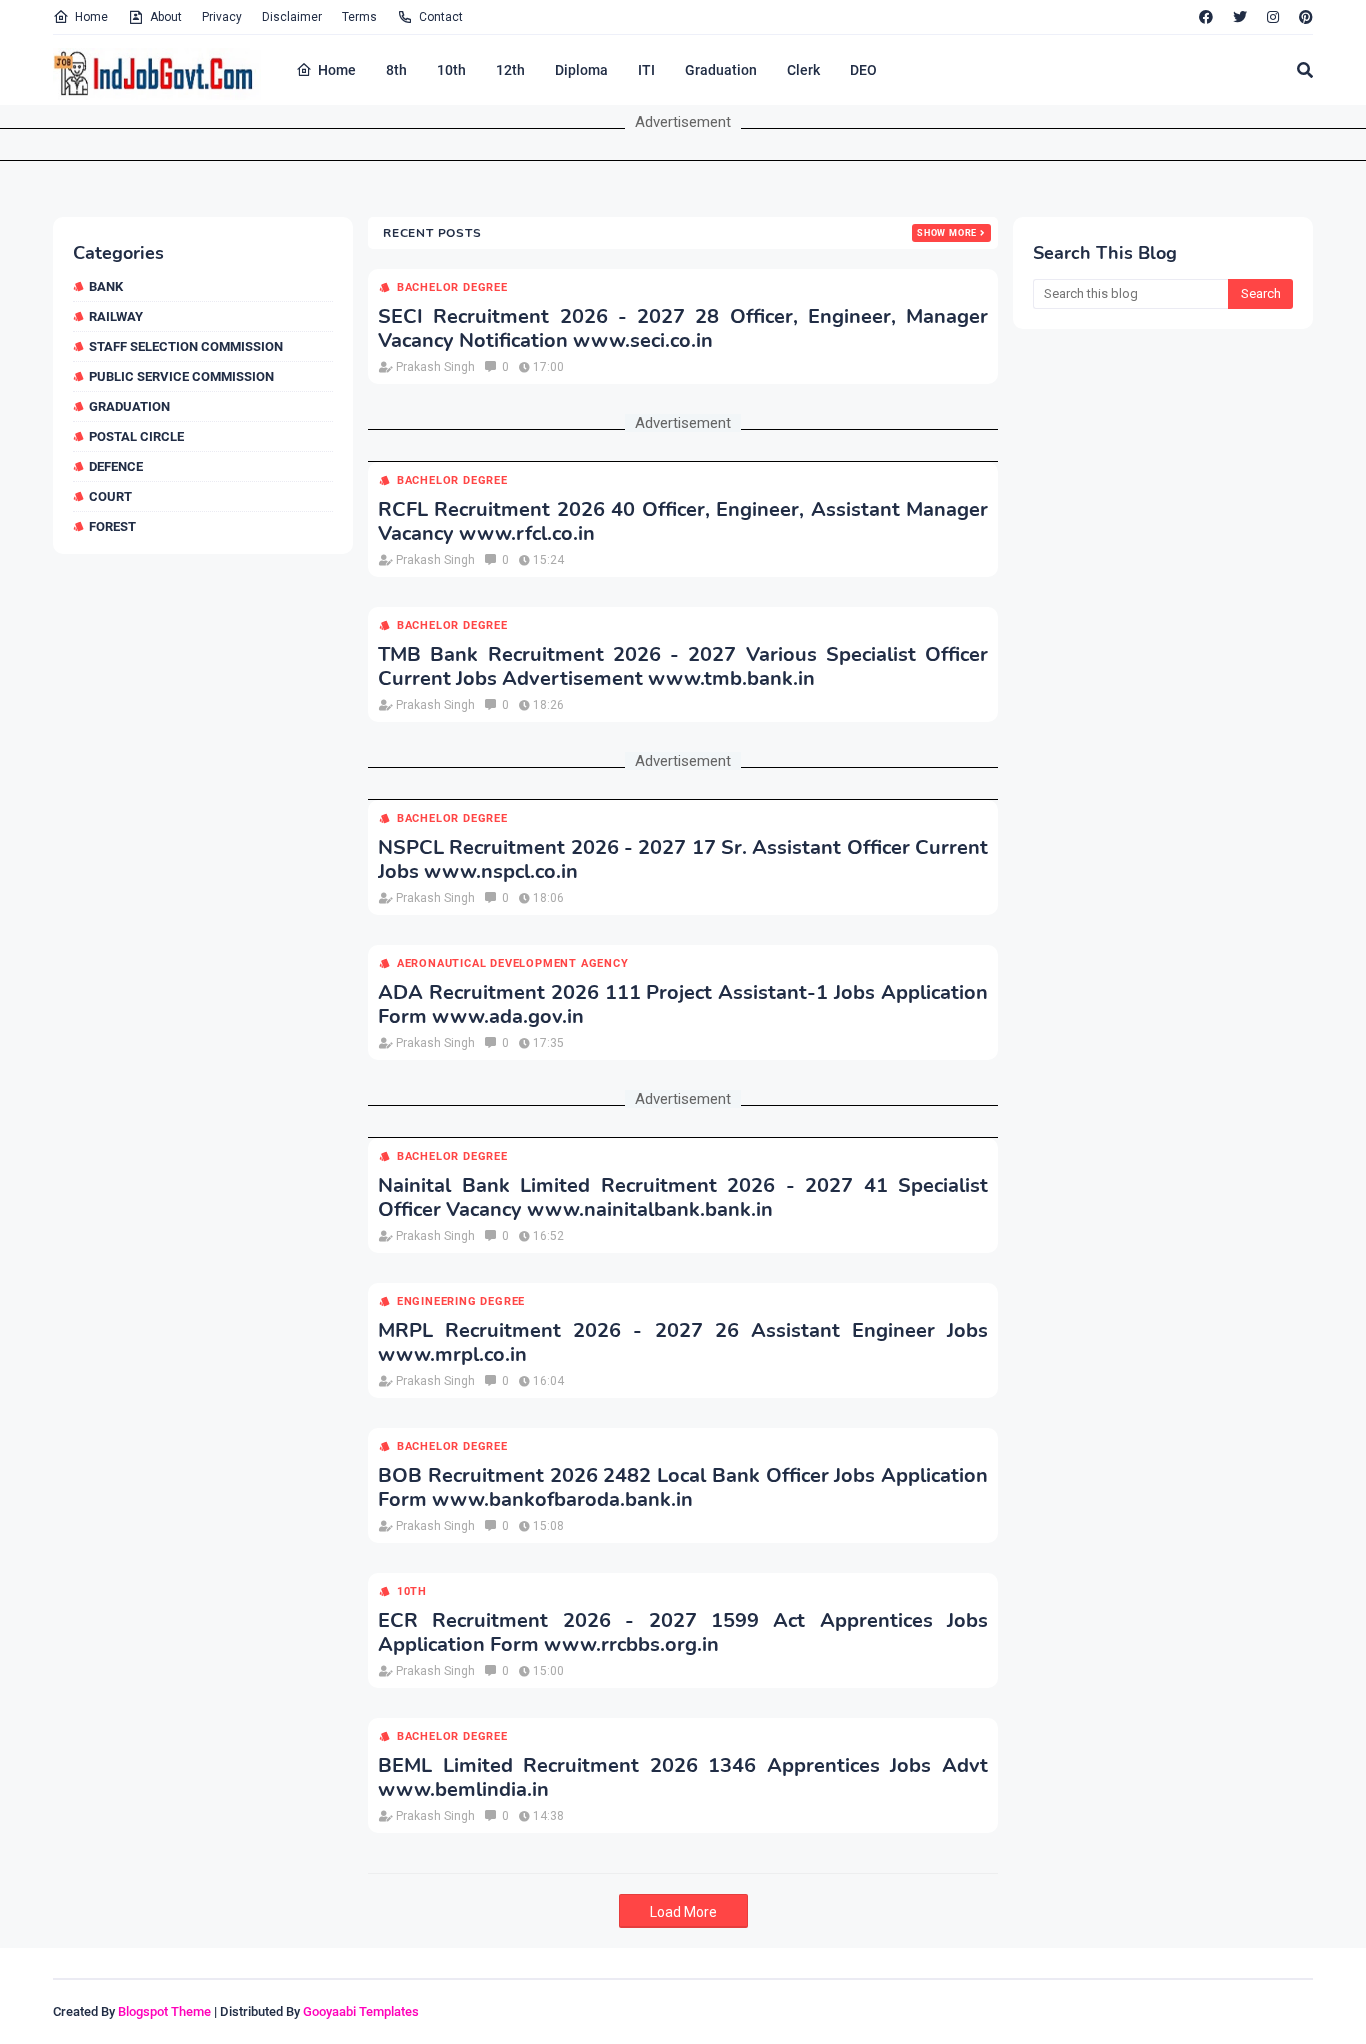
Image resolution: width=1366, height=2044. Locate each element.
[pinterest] (1303, 17)
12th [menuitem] (510, 70)
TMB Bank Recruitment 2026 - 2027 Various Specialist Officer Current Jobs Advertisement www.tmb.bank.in (683, 667)
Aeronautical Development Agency (513, 963)
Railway (116, 316)
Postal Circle (136, 436)
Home (91, 17)
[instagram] (1273, 17)
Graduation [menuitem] (721, 70)
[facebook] (1206, 17)
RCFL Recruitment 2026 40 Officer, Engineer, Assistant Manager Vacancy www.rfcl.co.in (683, 522)
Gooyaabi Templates (361, 2011)
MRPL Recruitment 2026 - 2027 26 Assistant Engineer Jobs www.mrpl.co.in (683, 1343)
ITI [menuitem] (646, 70)
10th (412, 1591)
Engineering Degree (461, 1301)
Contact (441, 17)
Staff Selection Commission (186, 346)
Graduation (129, 406)
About (166, 17)
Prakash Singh (435, 367)
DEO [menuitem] (863, 70)
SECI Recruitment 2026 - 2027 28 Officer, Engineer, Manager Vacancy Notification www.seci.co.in (683, 329)
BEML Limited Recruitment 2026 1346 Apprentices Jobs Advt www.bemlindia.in (683, 1778)
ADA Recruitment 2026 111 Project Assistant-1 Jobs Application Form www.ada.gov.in (683, 1005)
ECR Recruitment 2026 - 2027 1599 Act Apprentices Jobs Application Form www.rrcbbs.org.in (683, 1633)
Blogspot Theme (164, 2011)
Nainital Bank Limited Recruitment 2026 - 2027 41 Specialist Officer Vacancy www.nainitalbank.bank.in (683, 1198)
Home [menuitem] (337, 70)
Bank (106, 286)
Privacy (222, 17)
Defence (116, 466)
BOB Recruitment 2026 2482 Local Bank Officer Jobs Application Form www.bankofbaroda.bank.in (683, 1488)
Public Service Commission (181, 376)
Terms (359, 17)
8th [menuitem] (396, 70)
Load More (683, 1912)
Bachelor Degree (452, 287)
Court (110, 496)
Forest (112, 526)
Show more (947, 233)
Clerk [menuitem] (803, 70)
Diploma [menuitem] (581, 70)
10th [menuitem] (451, 70)
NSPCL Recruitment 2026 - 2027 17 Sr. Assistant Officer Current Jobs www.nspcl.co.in (683, 860)
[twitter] (1240, 17)
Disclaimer (292, 17)
